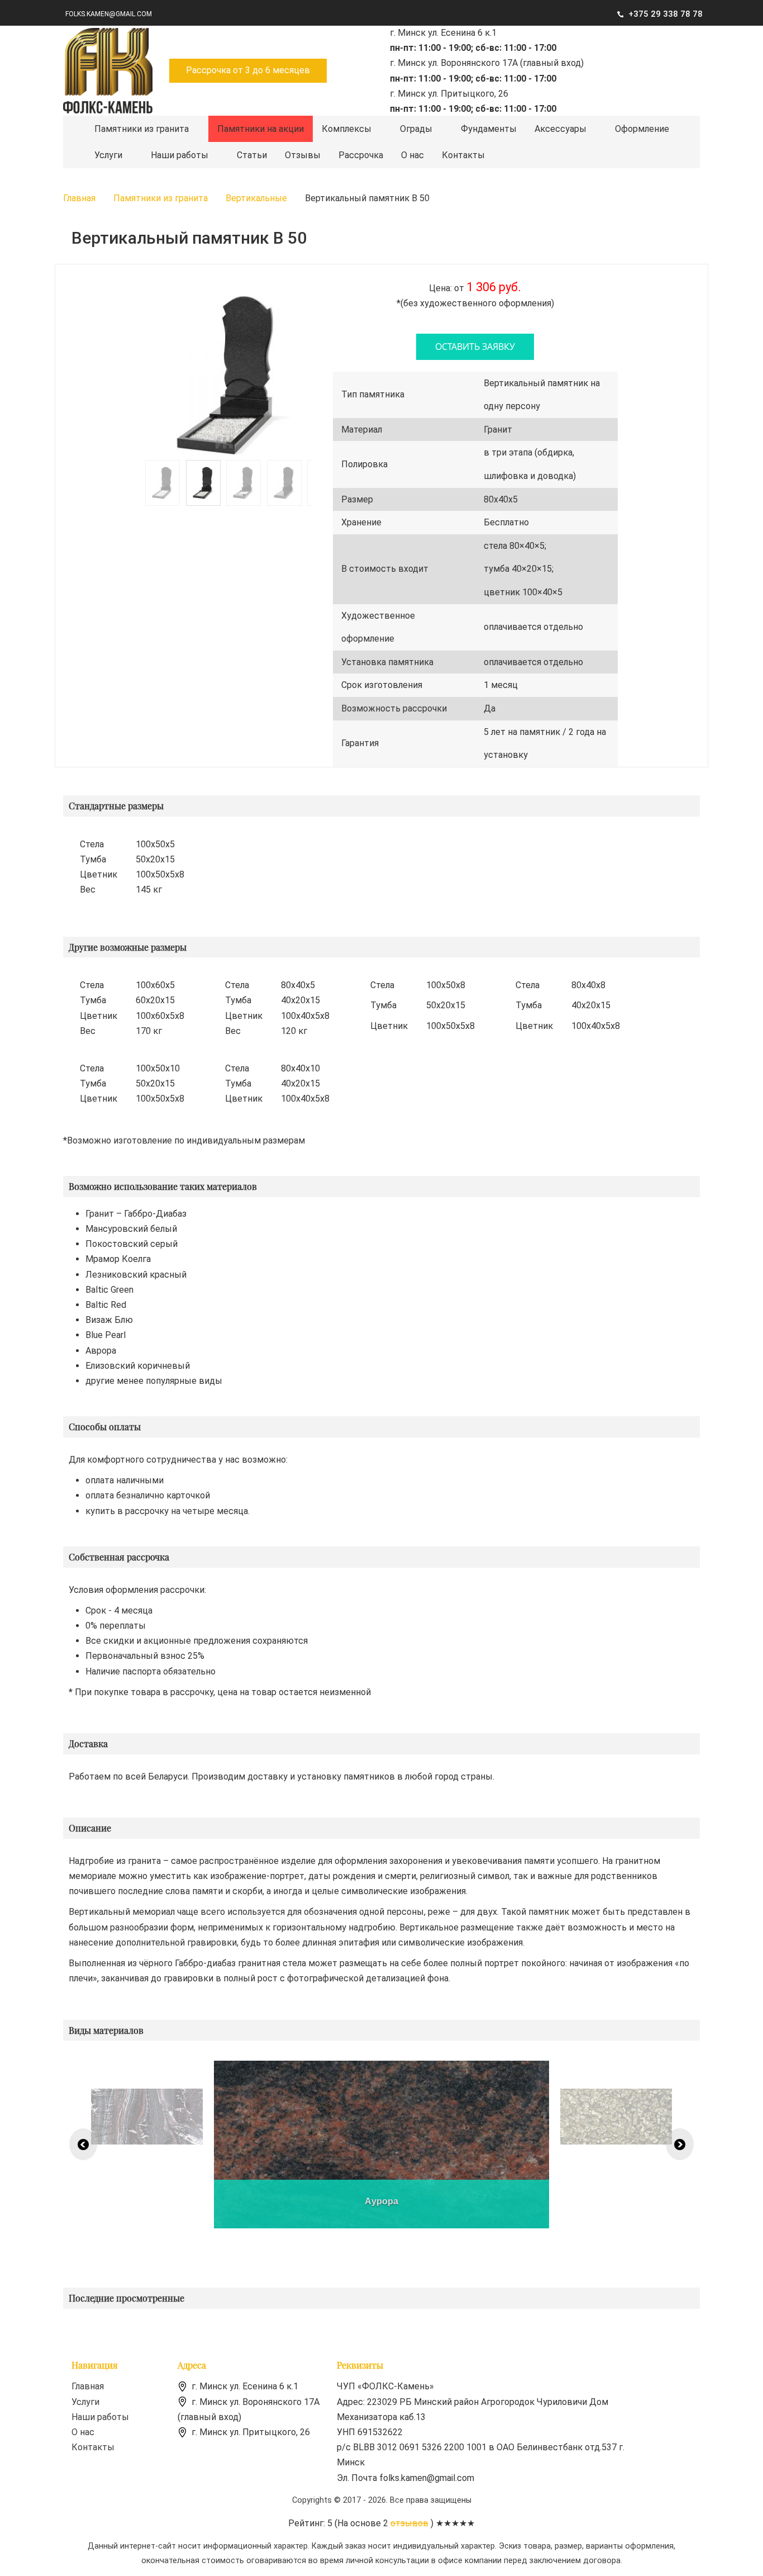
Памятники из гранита (142, 129)
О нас (413, 155)
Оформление (642, 129)
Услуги (108, 155)
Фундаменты (489, 129)
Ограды (416, 129)
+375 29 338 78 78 (666, 14)
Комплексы (347, 129)
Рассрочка (361, 155)
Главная (88, 2386)
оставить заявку (475, 347)
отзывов (409, 2523)
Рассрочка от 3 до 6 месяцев (248, 70)
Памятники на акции (261, 129)
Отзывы (303, 155)
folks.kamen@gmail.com (109, 14)
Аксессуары (561, 129)
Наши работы (180, 155)
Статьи (252, 155)
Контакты (463, 155)
